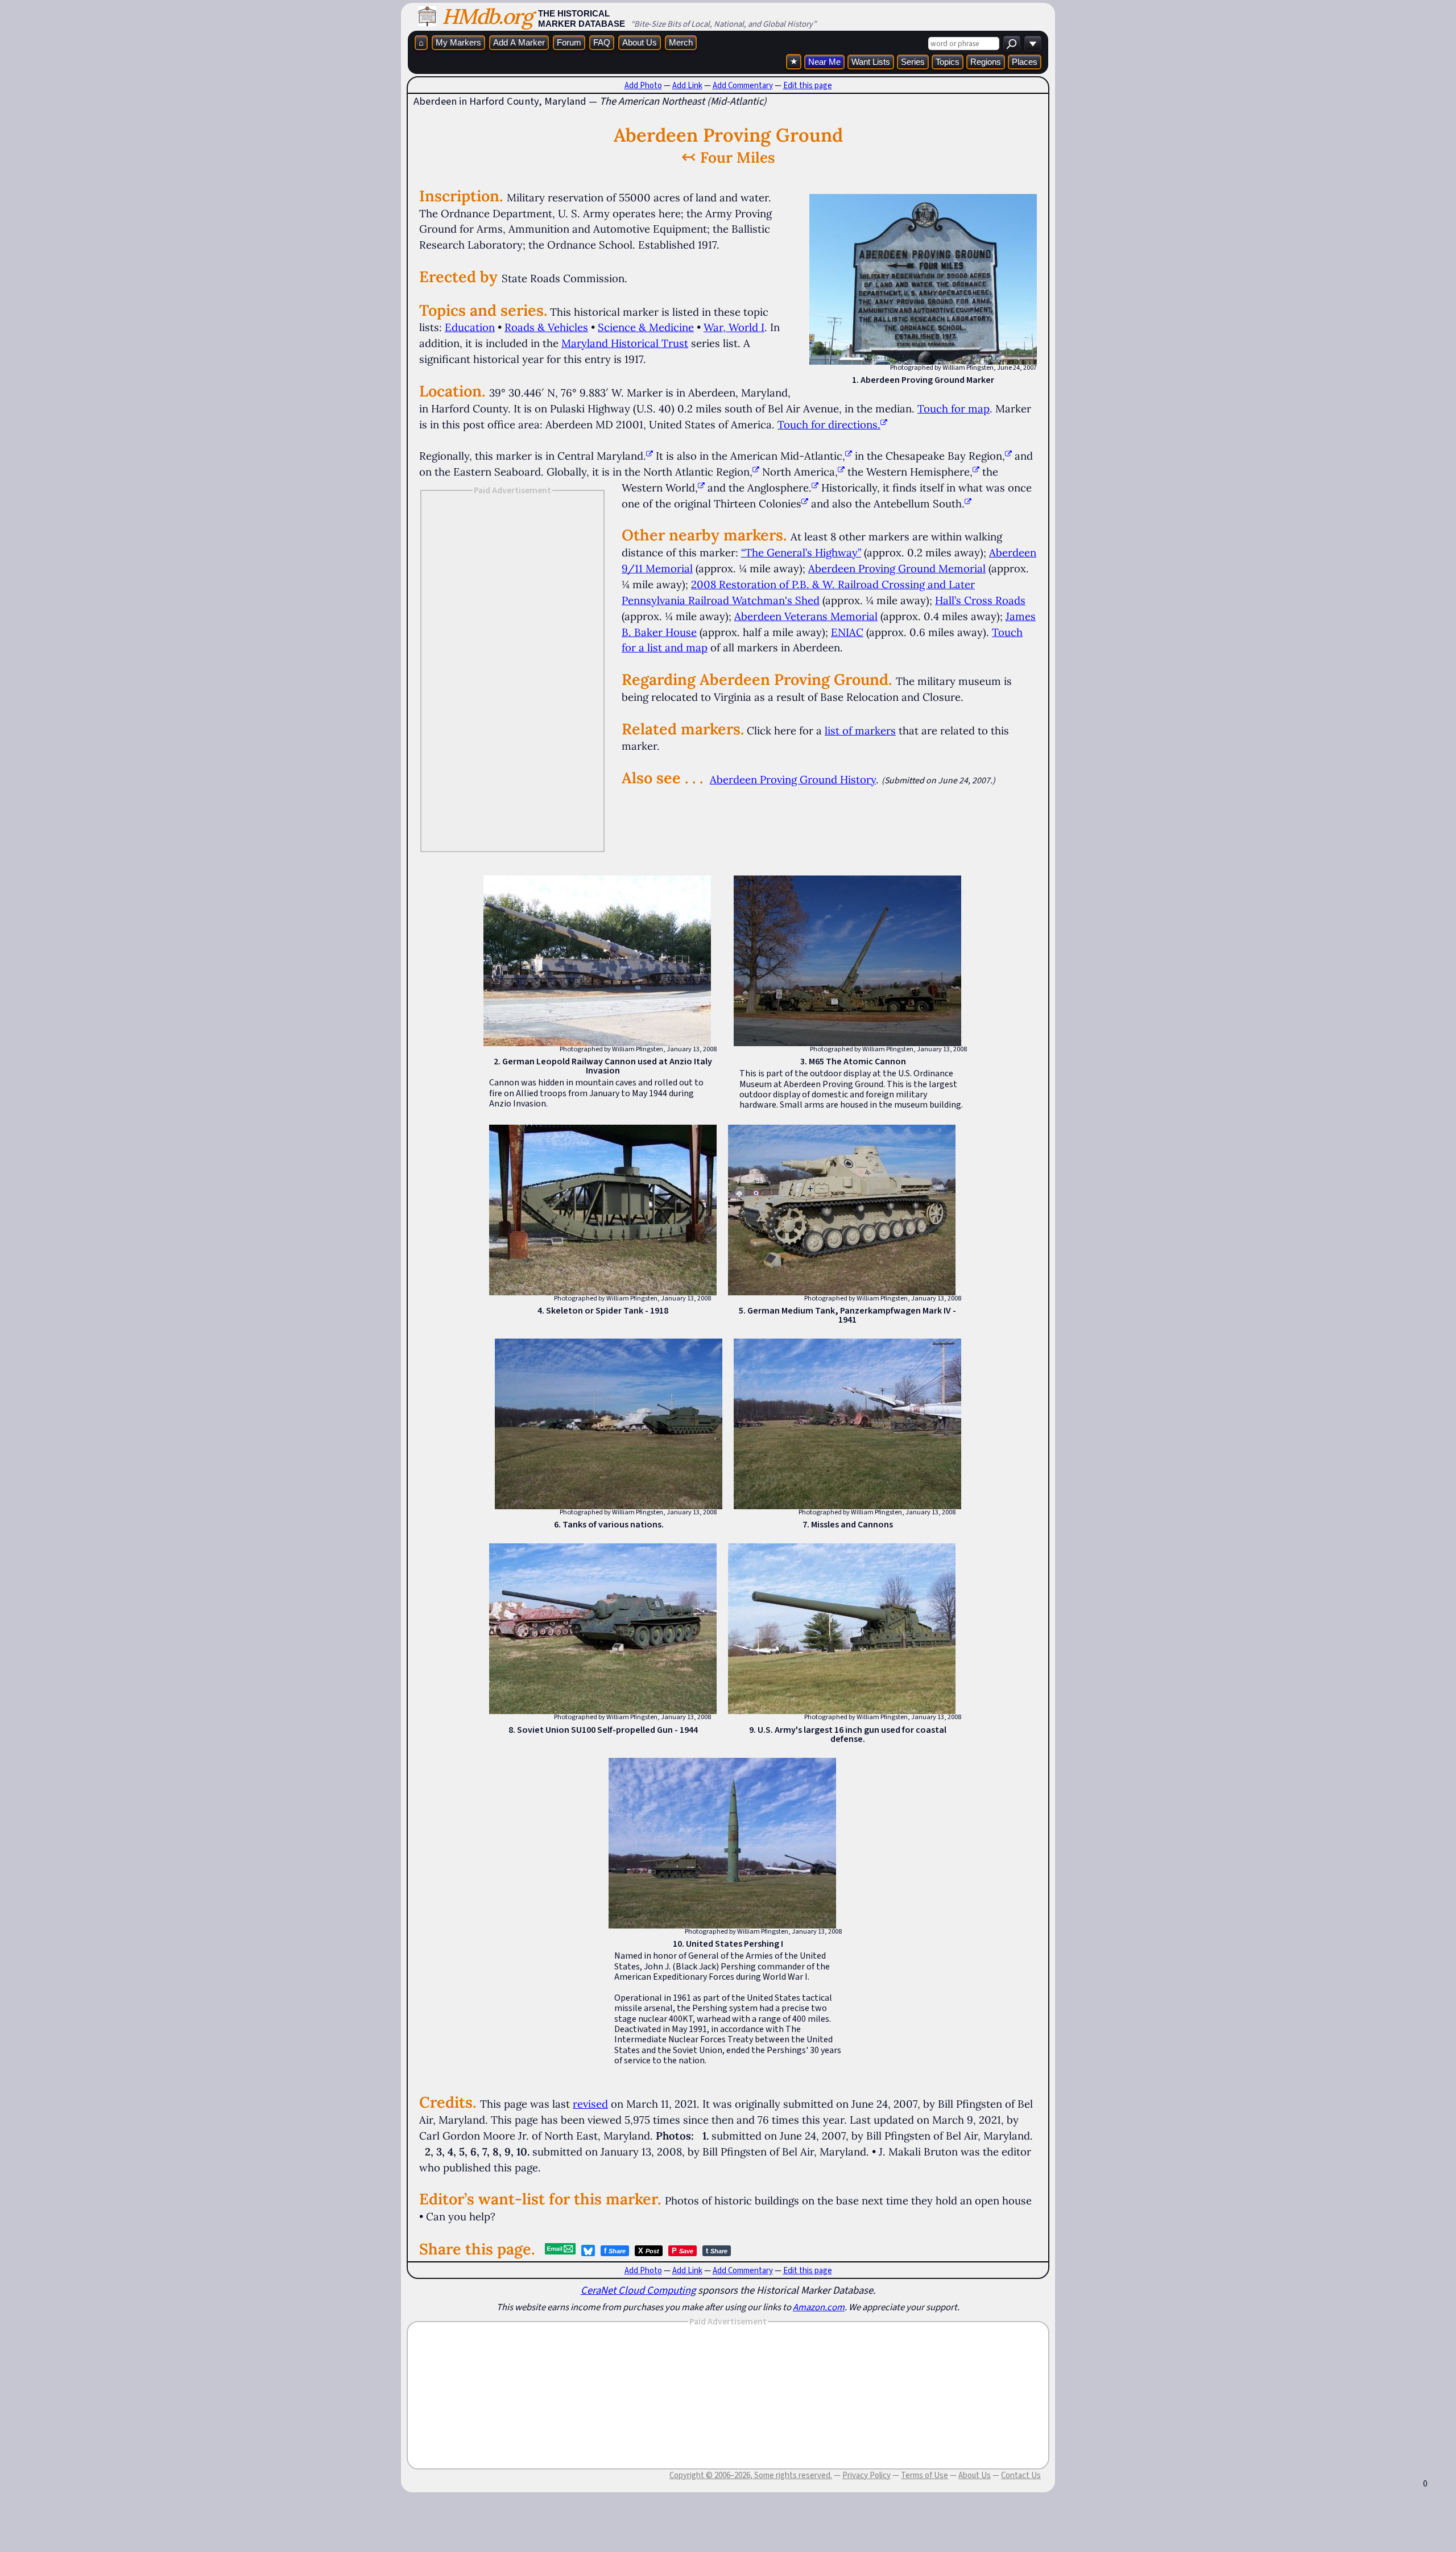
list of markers (860, 730)
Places (1025, 62)
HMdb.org (487, 16)
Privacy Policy (866, 2475)
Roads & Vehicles (546, 327)
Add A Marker (519, 42)
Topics (948, 62)
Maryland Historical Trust (625, 343)
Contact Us (1021, 2475)
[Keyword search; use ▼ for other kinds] (1012, 44)
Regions (986, 62)
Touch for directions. (829, 424)
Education (470, 327)
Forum (569, 42)
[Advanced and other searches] (1033, 44)
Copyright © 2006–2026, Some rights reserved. (751, 2475)
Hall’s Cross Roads (980, 600)
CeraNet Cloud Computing (638, 2290)
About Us (640, 42)
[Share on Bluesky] (588, 2250)
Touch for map (954, 408)
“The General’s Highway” (801, 552)
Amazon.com (819, 2307)
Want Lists (871, 62)
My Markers (458, 42)
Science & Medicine (646, 327)
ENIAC (847, 632)
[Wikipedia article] (650, 456)
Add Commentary (743, 85)
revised (590, 2104)
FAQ (602, 42)
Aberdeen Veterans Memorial (806, 616)
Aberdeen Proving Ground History (793, 779)
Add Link (687, 85)
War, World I (734, 327)
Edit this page (808, 85)
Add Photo (643, 85)
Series (913, 62)
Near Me (824, 62)
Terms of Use (925, 2475)
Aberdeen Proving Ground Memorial (897, 568)
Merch (681, 42)
